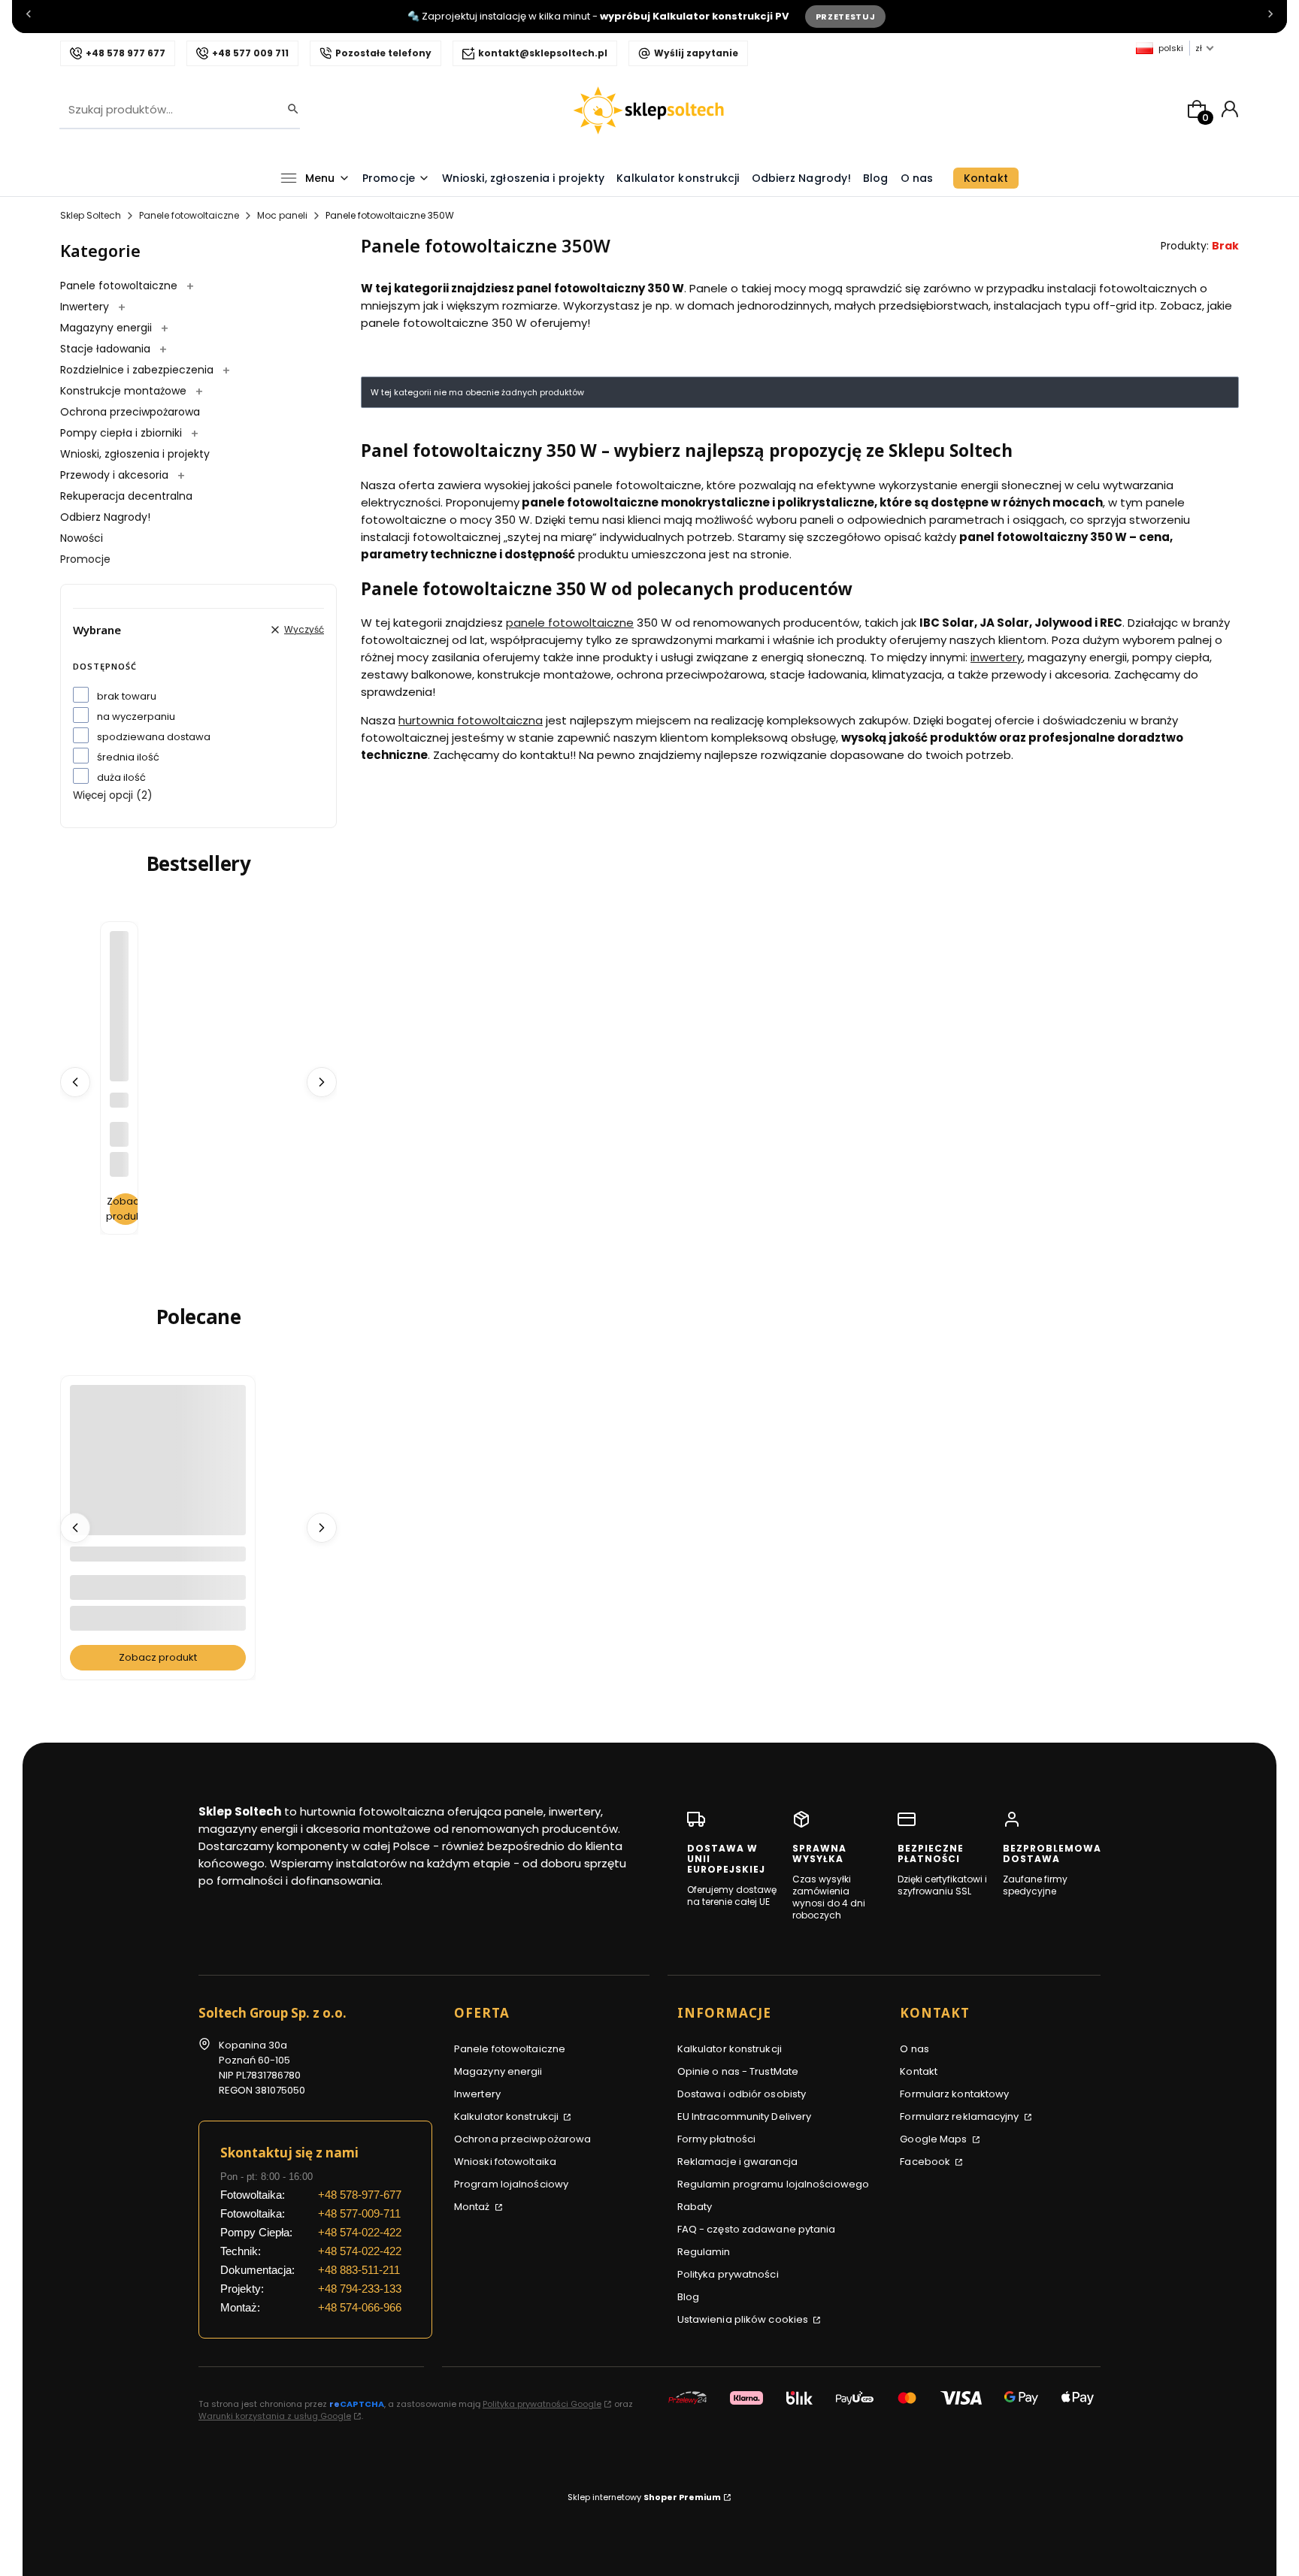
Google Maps (934, 2139)
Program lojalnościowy (511, 2184)
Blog (688, 2297)
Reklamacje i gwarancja (737, 2162)
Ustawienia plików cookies (744, 2319)
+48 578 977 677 (126, 53)
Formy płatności (717, 2139)
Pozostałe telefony (383, 53)
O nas (914, 2049)
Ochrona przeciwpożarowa (130, 412)
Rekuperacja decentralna (126, 496)
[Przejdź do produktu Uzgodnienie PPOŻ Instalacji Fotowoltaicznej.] (158, 1502)
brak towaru (127, 696)
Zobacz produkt (126, 1209)
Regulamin (704, 2252)
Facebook (926, 2162)
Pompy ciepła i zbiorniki (123, 433)
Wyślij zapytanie (696, 53)
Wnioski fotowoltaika (505, 2162)
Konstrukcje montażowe (125, 391)
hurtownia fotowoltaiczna (471, 720)
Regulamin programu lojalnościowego (773, 2184)
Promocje (85, 559)
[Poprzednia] (29, 17)
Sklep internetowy (644, 2497)
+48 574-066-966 (360, 2307)
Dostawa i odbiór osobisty (742, 2094)
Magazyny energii (107, 328)
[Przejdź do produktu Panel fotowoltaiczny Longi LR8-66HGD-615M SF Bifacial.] (120, 944)
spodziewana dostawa (154, 737)
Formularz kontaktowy (954, 2094)
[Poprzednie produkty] (75, 1082)
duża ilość (121, 777)
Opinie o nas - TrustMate (738, 2071)
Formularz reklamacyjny (960, 2116)
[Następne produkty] (322, 1082)
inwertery (996, 657)
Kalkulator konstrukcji (507, 2116)
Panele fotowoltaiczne (189, 215)
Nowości (82, 538)
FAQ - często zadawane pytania (757, 2229)
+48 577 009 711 (250, 53)
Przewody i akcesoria (116, 475)
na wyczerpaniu (136, 717)
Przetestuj (846, 17)
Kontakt (919, 2071)
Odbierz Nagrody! (105, 517)
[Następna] (1270, 17)
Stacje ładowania (107, 349)
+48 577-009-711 (359, 2213)
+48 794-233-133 (360, 2289)
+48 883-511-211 (359, 2270)
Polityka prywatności (728, 2274)
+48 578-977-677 (360, 2195)
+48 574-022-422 (360, 2232)
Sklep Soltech (91, 215)
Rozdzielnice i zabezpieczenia (138, 370)
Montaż (473, 2207)
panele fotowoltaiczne (570, 623)
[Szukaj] (289, 110)
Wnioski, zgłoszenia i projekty (135, 454)
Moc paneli (282, 215)
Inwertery (86, 307)
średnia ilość (128, 757)
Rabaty (695, 2207)
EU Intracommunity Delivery (745, 2116)
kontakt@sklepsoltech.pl (543, 53)
